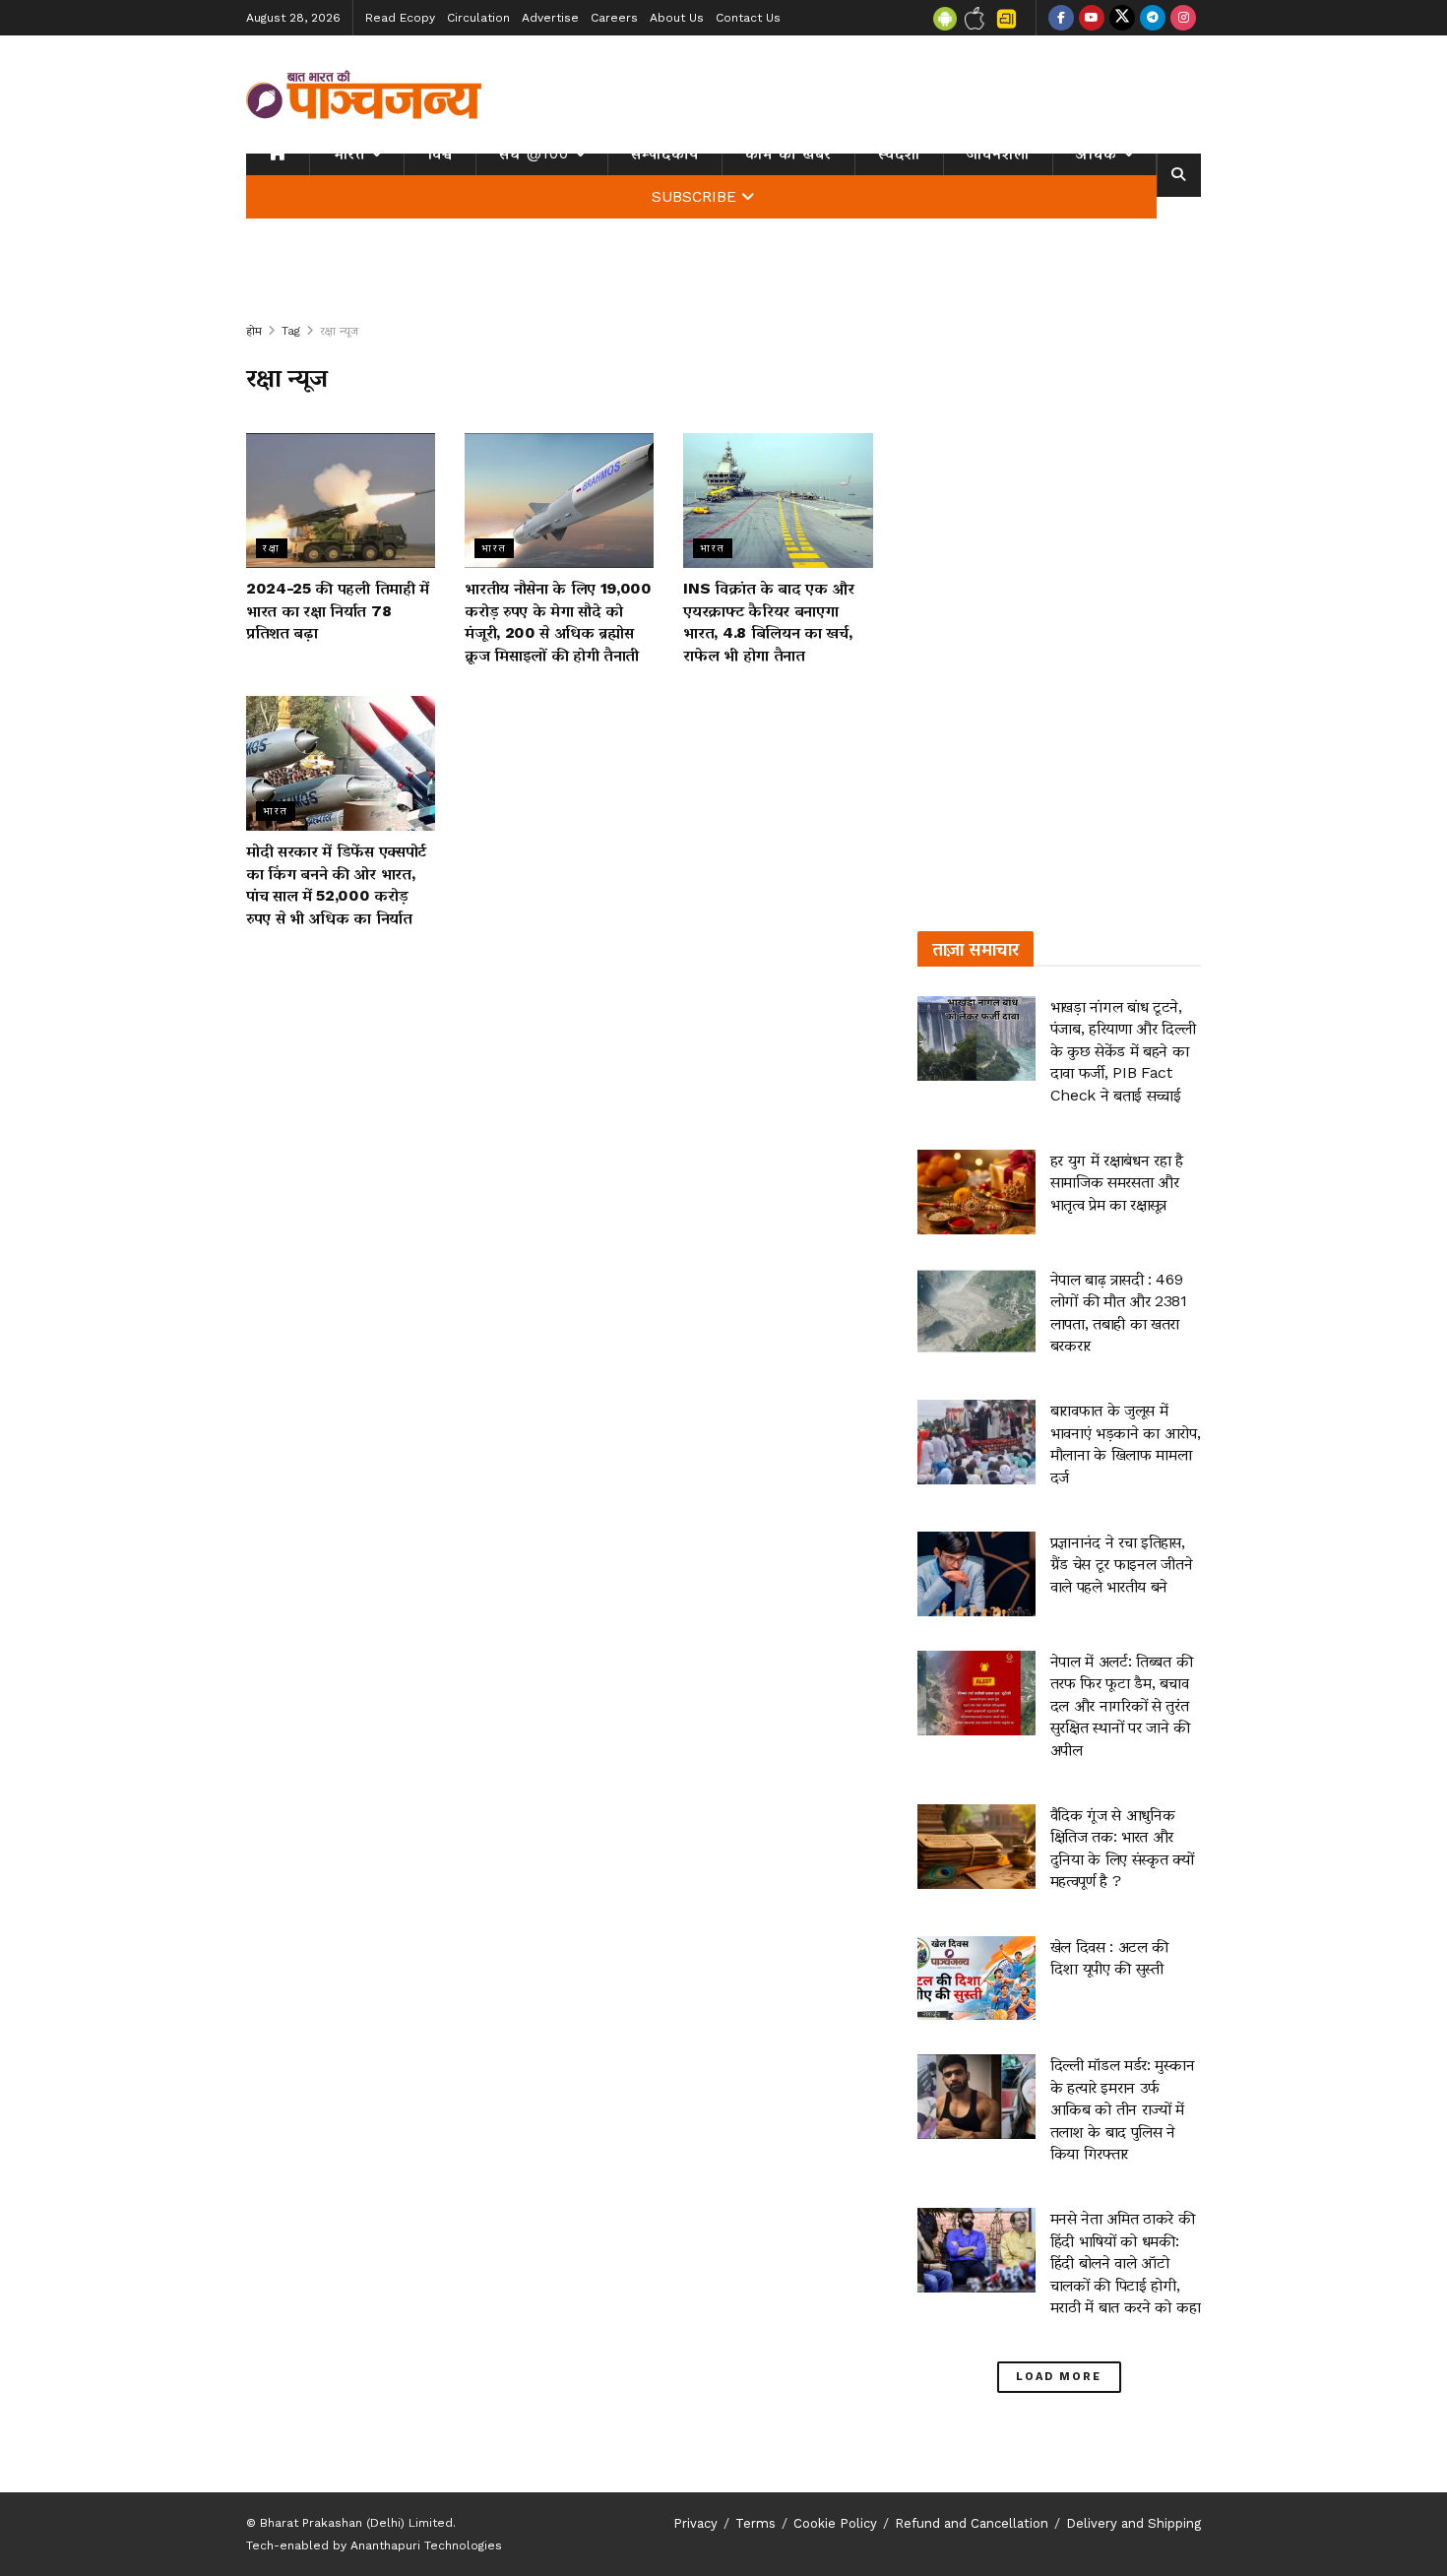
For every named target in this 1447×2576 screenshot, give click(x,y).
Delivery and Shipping (1133, 2523)
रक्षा (272, 548)
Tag (291, 331)
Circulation (478, 18)
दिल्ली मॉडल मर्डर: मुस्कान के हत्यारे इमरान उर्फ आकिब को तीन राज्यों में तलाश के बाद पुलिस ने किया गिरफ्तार (1123, 2109)
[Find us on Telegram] (1153, 18)
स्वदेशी (899, 154)
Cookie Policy (835, 2523)
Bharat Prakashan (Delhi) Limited (356, 2523)
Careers (614, 18)
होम (254, 331)
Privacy (695, 2523)
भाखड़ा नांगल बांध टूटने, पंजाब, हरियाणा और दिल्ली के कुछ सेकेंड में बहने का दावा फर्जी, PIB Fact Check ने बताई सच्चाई (1123, 1051)
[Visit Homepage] (364, 94)
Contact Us (748, 18)
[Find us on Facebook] (1061, 18)
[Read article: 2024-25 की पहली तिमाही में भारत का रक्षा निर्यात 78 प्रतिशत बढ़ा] (341, 501)
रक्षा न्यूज (339, 331)
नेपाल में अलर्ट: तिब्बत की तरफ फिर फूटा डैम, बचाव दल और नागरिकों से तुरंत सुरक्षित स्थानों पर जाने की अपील (1122, 1705)
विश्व (440, 154)
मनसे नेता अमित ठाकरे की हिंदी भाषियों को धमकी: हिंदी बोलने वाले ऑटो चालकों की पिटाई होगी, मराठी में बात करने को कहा (1126, 2262)
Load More (1059, 2377)
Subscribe (694, 197)
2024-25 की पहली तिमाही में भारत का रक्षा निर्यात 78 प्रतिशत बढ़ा (338, 610)
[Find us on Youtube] (1092, 18)
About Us (677, 18)
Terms (755, 2523)
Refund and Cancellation (972, 2523)
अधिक (1097, 154)
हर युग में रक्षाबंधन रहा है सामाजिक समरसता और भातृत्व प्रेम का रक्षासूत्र (1117, 1182)
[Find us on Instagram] (1183, 18)
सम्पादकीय (665, 154)
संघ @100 (534, 154)
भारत (349, 154)
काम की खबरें (788, 154)
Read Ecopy (400, 18)
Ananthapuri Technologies (426, 2545)
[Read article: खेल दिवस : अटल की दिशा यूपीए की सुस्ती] (976, 1979)
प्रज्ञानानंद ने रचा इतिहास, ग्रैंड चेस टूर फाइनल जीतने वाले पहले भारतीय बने (1122, 1564)
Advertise (550, 18)
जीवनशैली (998, 154)
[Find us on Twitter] (1122, 18)
